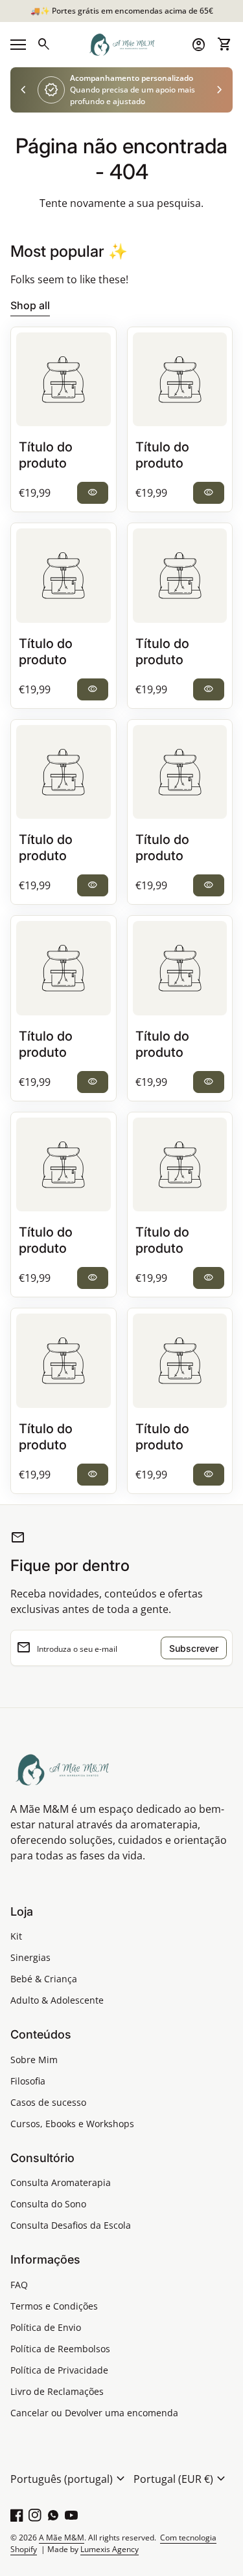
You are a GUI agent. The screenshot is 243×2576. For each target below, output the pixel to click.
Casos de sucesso (48, 2102)
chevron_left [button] (23, 90)
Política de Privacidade (59, 2370)
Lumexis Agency (110, 2549)
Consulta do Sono (48, 2204)
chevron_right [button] (220, 90)
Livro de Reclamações (57, 2391)
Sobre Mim (34, 2060)
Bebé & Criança (44, 1979)
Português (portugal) (69, 2479)
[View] (64, 380)
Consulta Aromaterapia (61, 2182)
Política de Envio (46, 2327)
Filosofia (28, 2081)
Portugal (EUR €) (181, 2479)
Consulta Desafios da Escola (71, 2225)
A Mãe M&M (62, 2538)
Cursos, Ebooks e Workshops (72, 2124)
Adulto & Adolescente (57, 2000)
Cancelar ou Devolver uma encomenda (94, 2413)
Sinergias (30, 1957)
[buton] (69, 2479)
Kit (16, 1936)
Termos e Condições (54, 2306)
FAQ (19, 2285)
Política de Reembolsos (60, 2349)
